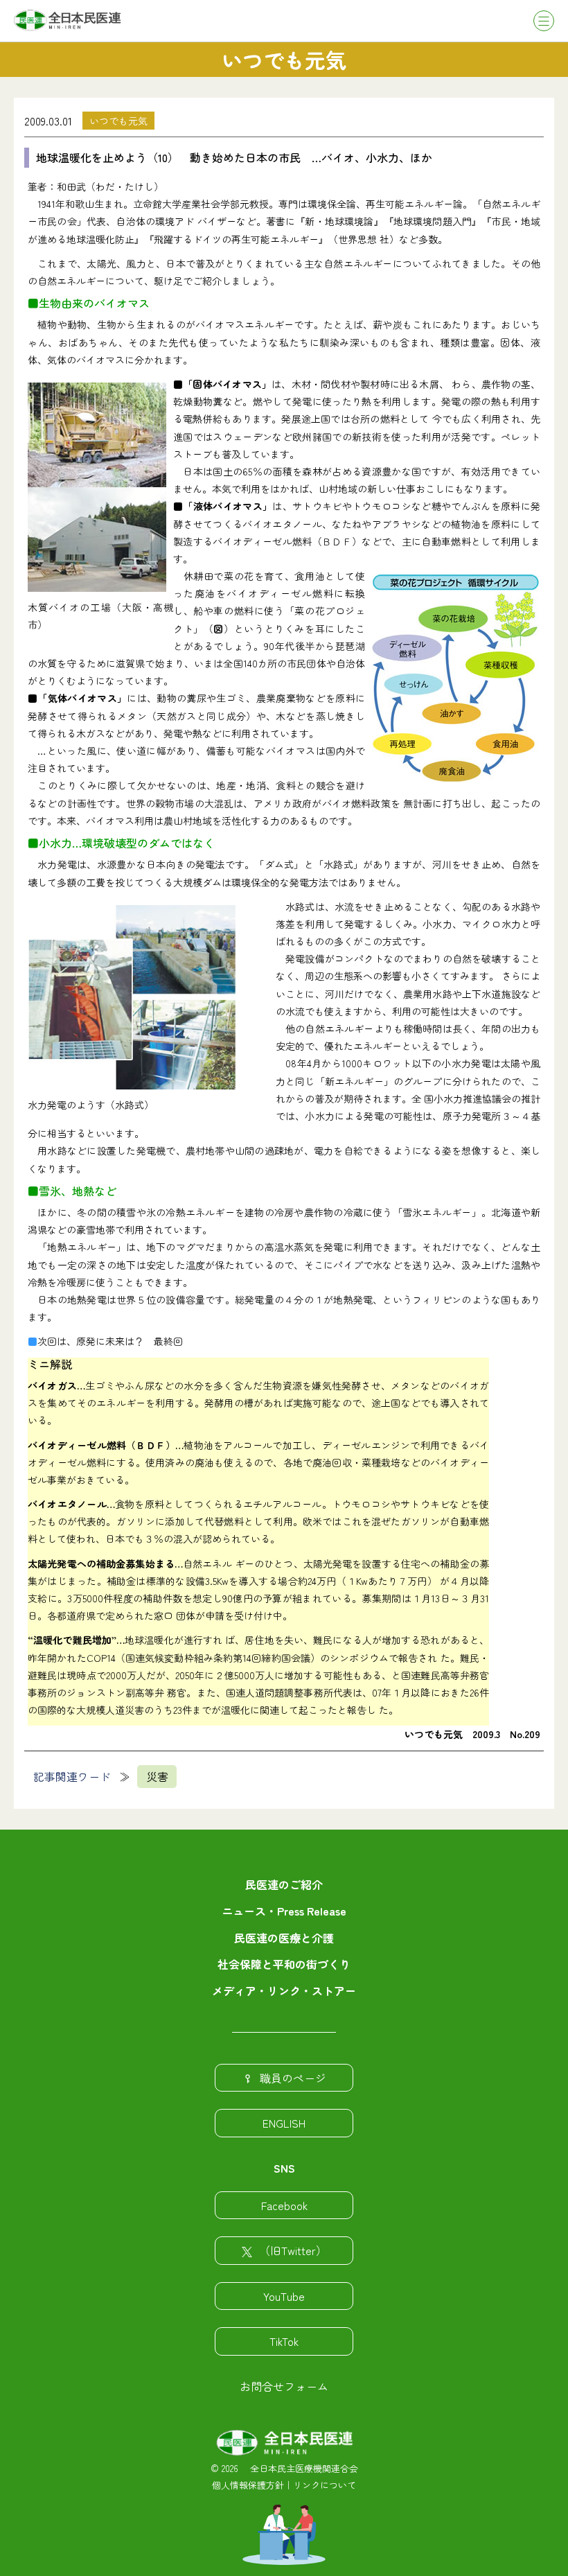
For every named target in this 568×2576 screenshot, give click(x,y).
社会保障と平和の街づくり (284, 1964)
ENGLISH (284, 2123)
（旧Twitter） (293, 2250)
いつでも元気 (118, 121)
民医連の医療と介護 (284, 1938)
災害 (157, 1776)
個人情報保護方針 (248, 2485)
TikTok (284, 2341)
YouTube (284, 2296)
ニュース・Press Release (284, 1911)
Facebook (284, 2205)
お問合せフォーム (284, 2386)
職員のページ (293, 2078)
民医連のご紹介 (284, 1884)
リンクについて (325, 2485)
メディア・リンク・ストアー (284, 1990)
